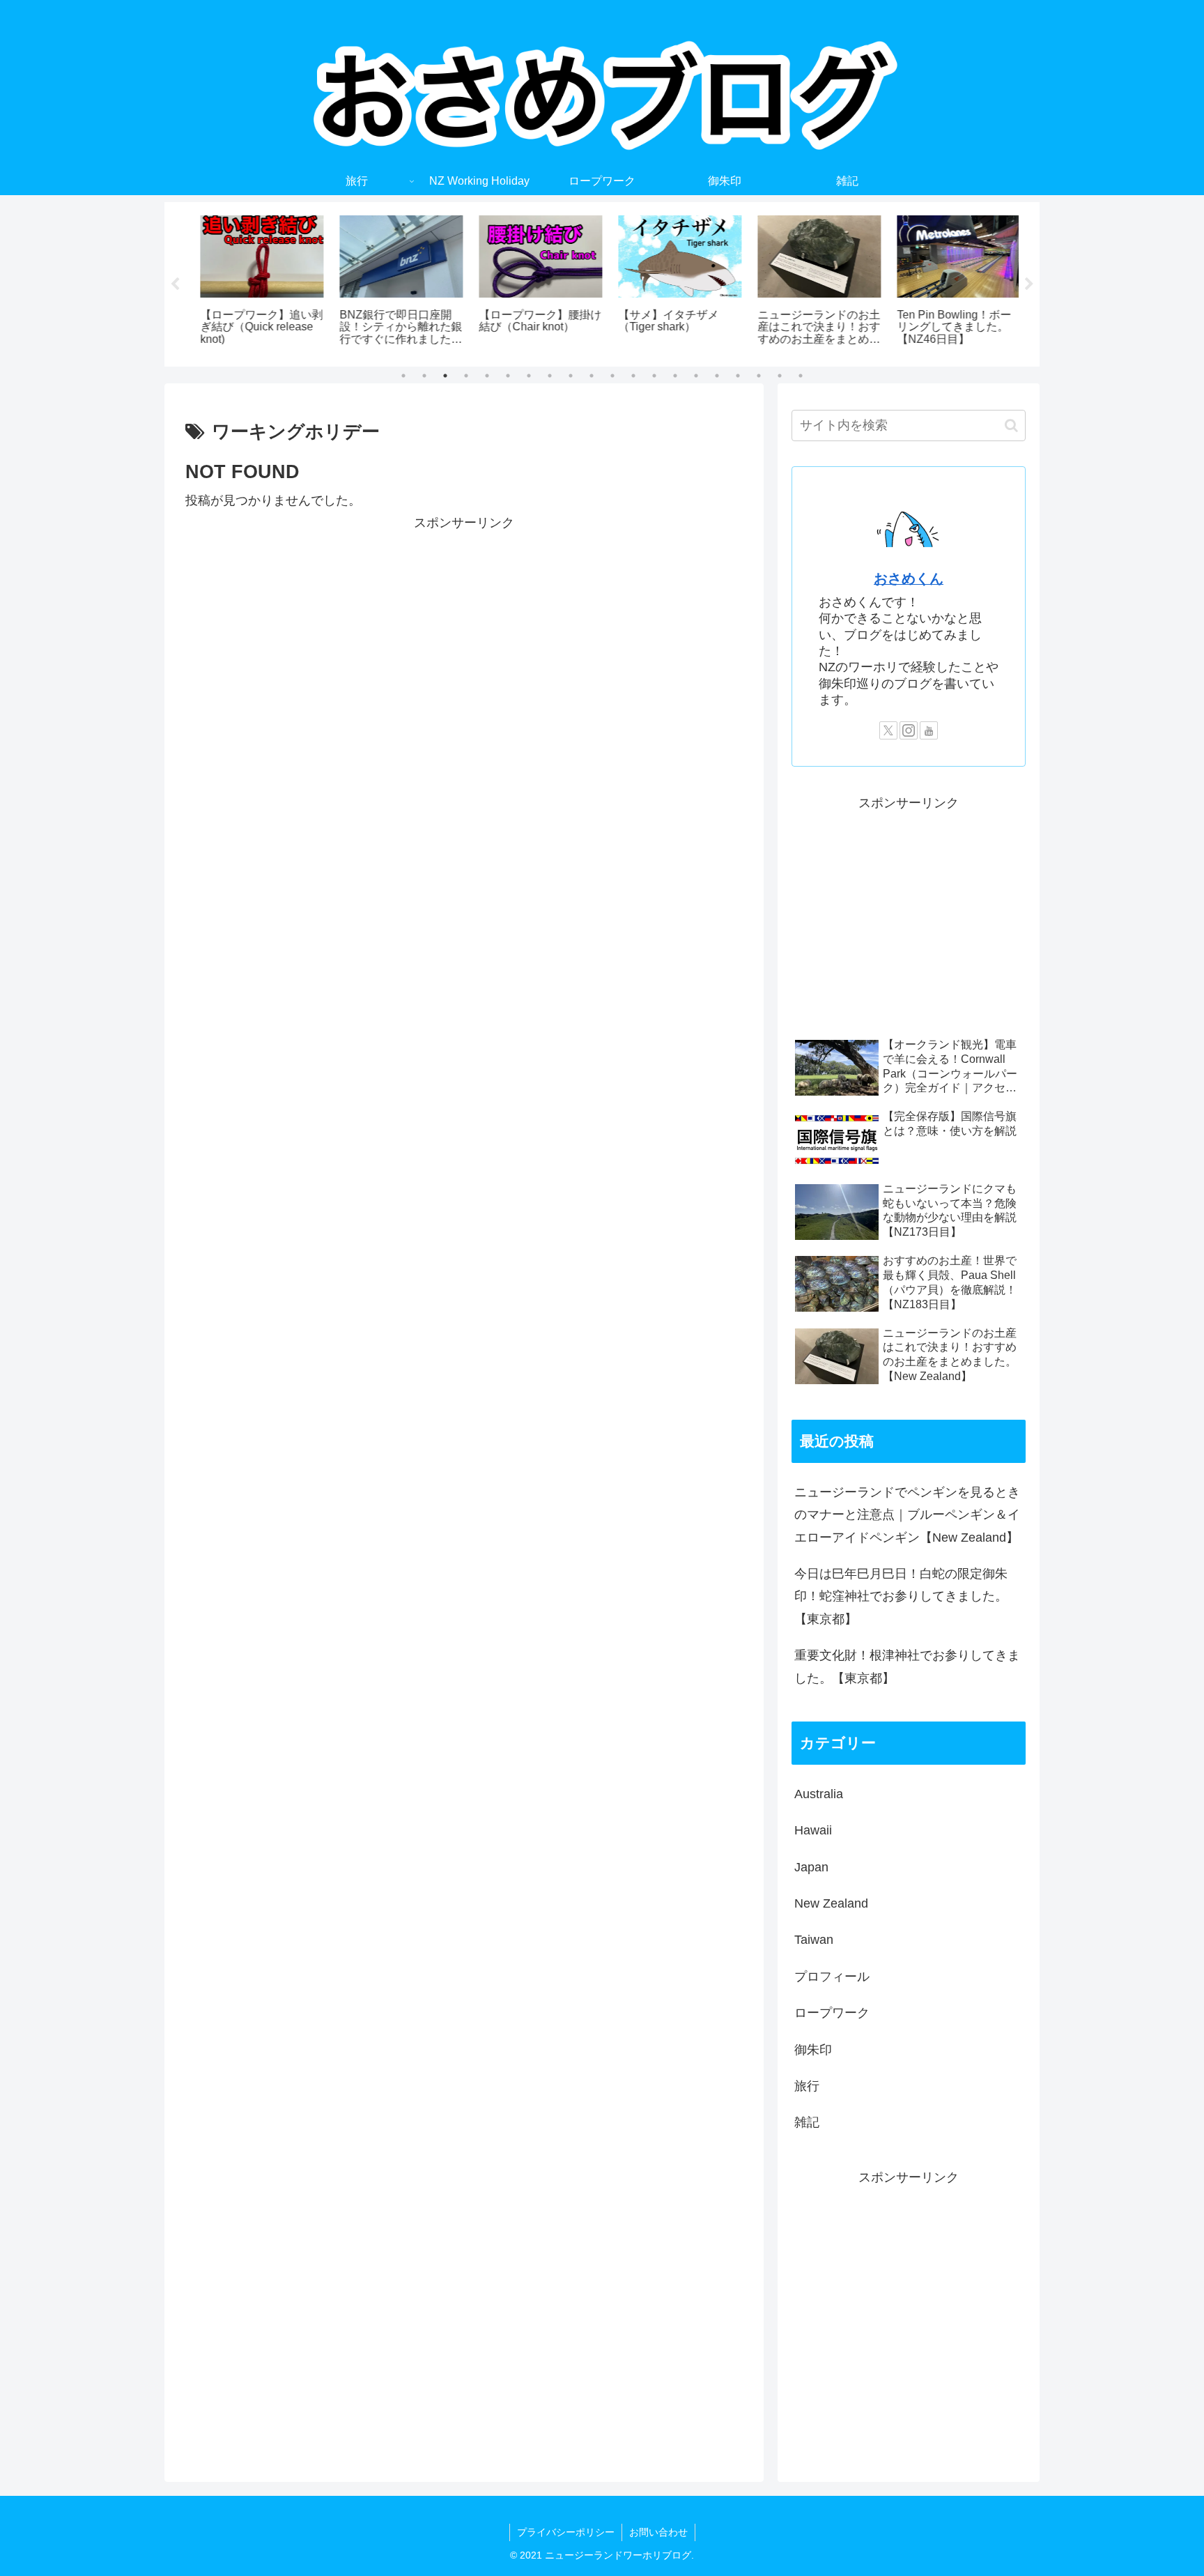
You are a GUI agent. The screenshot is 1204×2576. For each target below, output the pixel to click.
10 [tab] (592, 376)
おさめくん (909, 578)
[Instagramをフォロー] (909, 730)
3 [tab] (445, 376)
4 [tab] (466, 376)
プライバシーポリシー (566, 2532)
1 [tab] (403, 376)
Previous (175, 284)
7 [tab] (529, 376)
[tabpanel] (254, 282)
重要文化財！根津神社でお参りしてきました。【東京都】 (907, 1666)
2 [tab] (424, 376)
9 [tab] (571, 376)
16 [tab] (717, 376)
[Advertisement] (464, 631)
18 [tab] (759, 376)
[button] (1011, 426)
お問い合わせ (658, 2532)
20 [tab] (801, 376)
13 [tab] (654, 376)
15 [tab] (696, 376)
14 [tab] (675, 376)
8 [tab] (550, 376)
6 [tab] (508, 376)
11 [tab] (612, 376)
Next (1029, 284)
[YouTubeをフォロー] (929, 730)
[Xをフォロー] (888, 730)
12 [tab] (633, 376)
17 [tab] (738, 376)
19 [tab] (780, 376)
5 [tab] (487, 376)
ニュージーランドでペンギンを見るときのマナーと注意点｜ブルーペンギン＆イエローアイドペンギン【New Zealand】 (907, 1515)
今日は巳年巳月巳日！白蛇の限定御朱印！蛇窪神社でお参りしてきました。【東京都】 (901, 1596)
